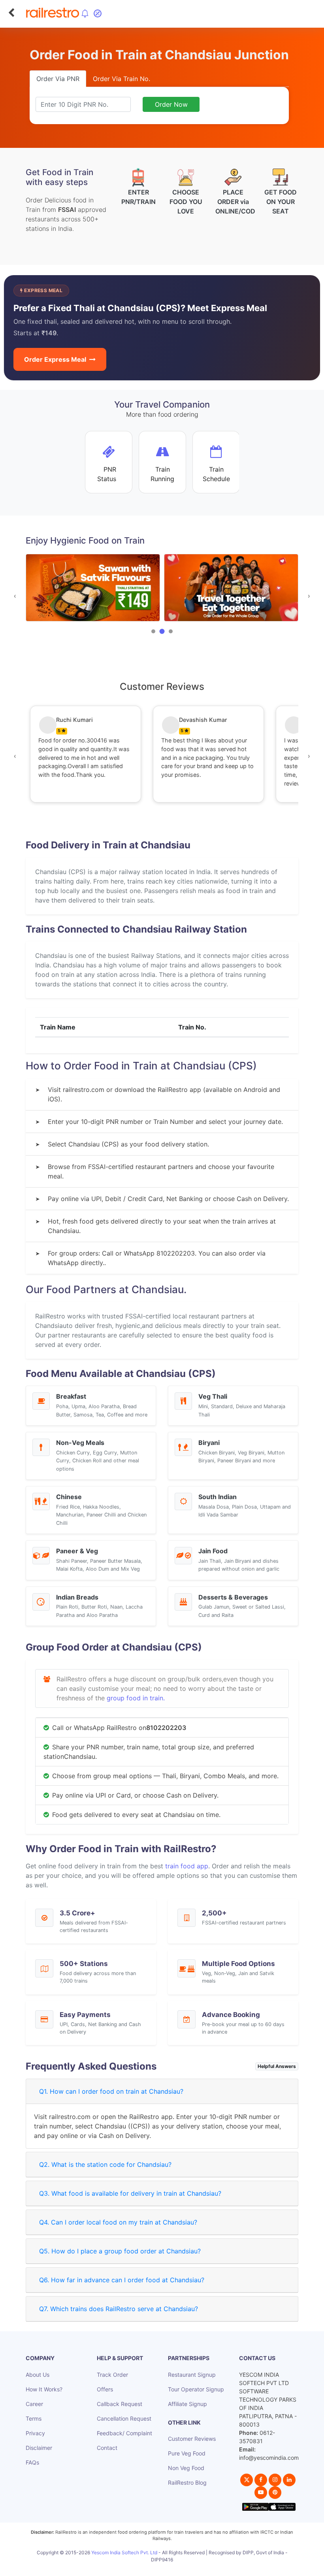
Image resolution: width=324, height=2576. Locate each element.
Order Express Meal (55, 359)
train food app (187, 1866)
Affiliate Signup (187, 2404)
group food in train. (136, 1698)
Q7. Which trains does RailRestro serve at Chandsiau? (119, 2309)
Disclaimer (39, 2448)
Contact (107, 2448)
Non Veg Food (186, 2468)
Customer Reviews (192, 2439)
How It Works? (44, 2389)
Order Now (171, 104)
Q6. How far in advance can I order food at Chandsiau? (122, 2280)
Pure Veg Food (187, 2453)
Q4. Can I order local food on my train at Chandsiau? (118, 2222)
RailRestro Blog (187, 2483)
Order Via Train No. (121, 79)
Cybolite (169, 2568)
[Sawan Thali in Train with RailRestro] (93, 588)
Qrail (187, 2568)
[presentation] (15, 596)
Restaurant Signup (192, 2375)
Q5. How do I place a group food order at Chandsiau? (120, 2251)
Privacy (35, 2433)
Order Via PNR (58, 79)
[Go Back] (11, 13)
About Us (38, 2375)
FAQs (32, 2462)
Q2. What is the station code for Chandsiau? (105, 2164)
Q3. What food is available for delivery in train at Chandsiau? (130, 2193)
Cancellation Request (124, 2418)
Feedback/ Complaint (124, 2433)
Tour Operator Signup (196, 2389)
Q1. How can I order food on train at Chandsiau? (111, 2091)
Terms (34, 2418)
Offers (105, 2389)
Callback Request (120, 2404)
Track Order (112, 2375)
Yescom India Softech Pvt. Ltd (124, 2552)
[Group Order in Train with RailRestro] (231, 588)
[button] (153, 631)
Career (34, 2404)
